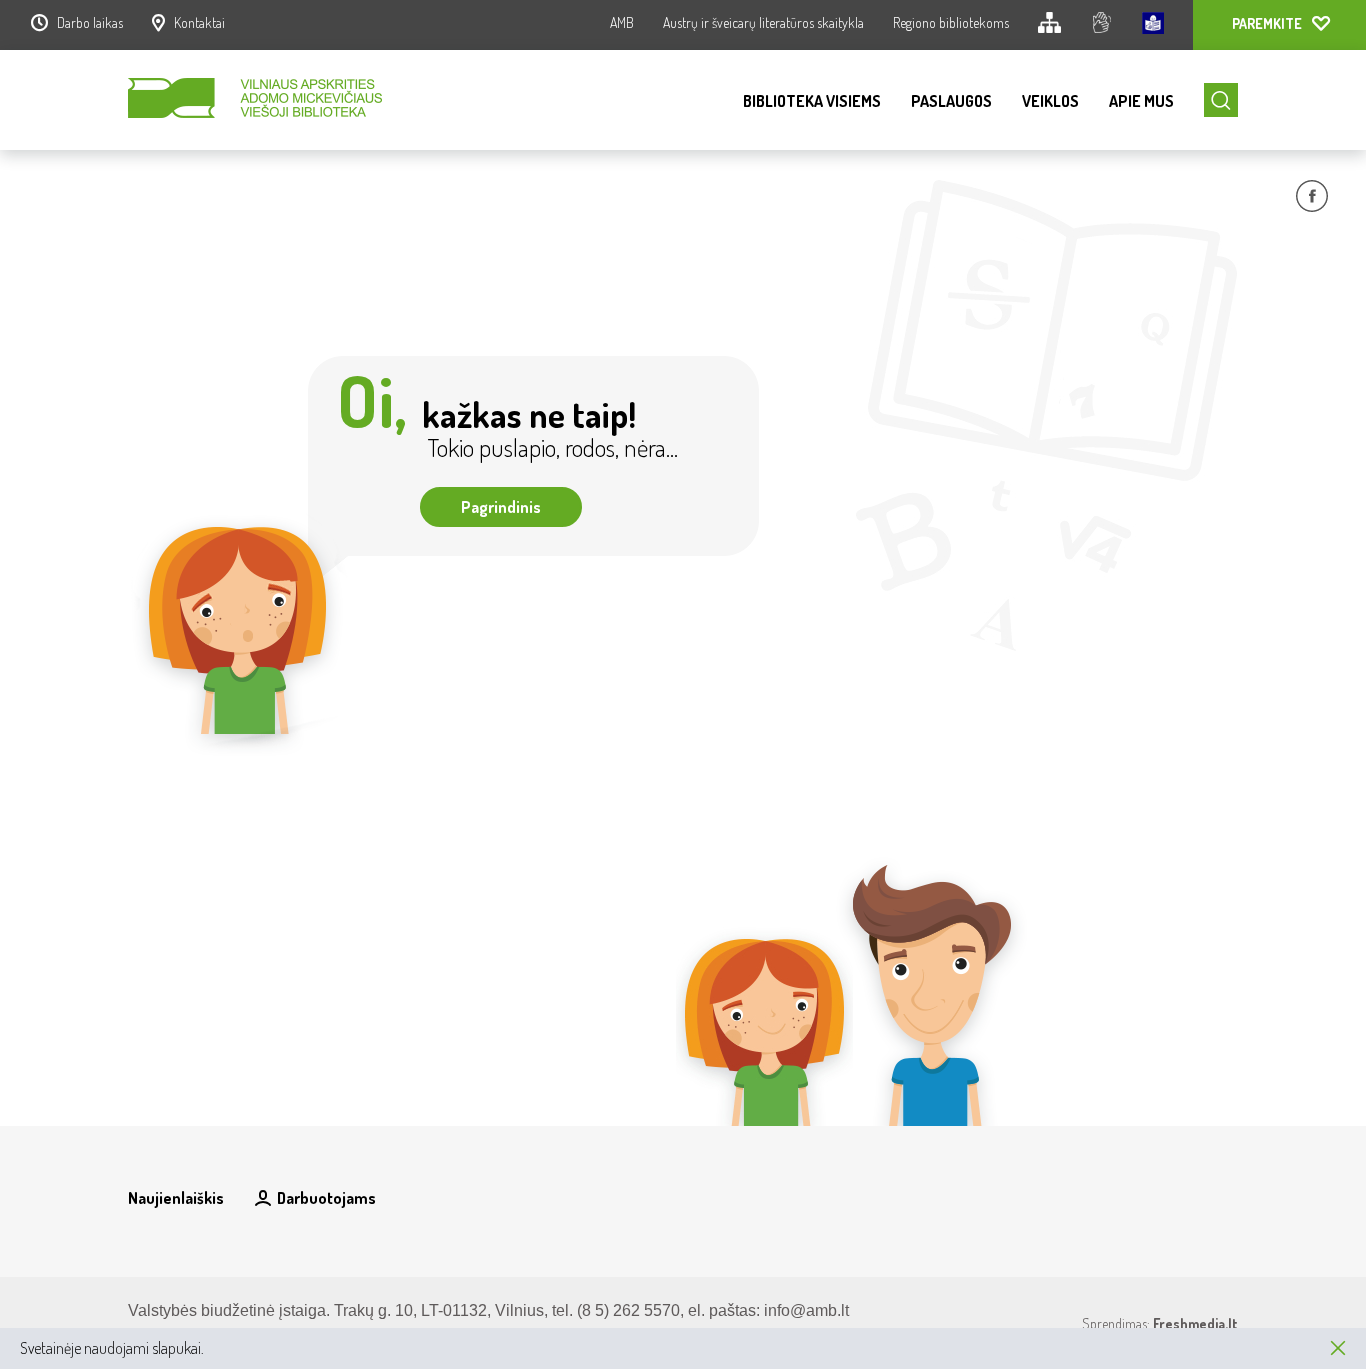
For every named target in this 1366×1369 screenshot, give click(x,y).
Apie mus (1141, 101)
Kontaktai (199, 22)
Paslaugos (951, 101)
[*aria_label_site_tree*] (1049, 25)
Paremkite (1267, 23)
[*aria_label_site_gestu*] (1101, 25)
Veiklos (1050, 101)
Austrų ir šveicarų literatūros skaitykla (763, 22)
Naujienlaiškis (176, 1198)
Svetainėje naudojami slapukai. (112, 1348)
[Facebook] (1312, 199)
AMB (622, 22)
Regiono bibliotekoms (951, 22)
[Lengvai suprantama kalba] (1153, 25)
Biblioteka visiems (812, 101)
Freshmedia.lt (1195, 1323)
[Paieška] (1221, 100)
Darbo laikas (90, 22)
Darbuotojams (326, 1198)
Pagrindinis (501, 507)
